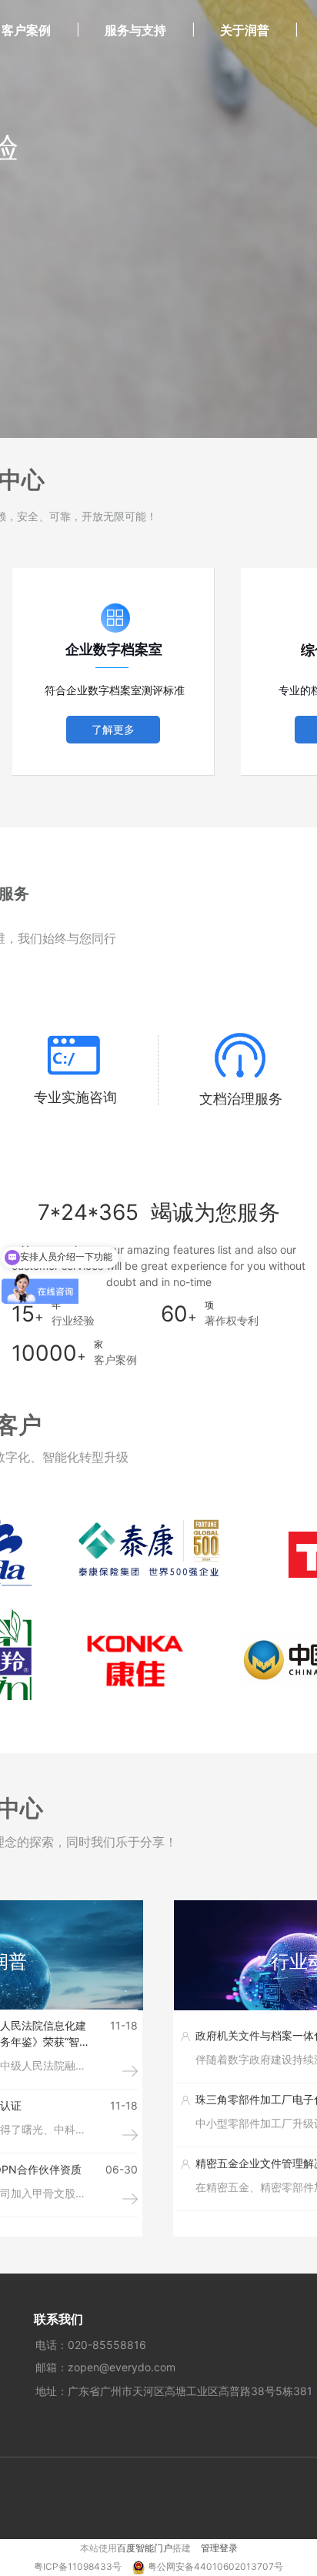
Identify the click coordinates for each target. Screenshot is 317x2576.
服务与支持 (135, 30)
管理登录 (219, 2548)
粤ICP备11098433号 (79, 2566)
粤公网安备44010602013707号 (215, 2566)
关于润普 (245, 30)
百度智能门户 (145, 2548)
